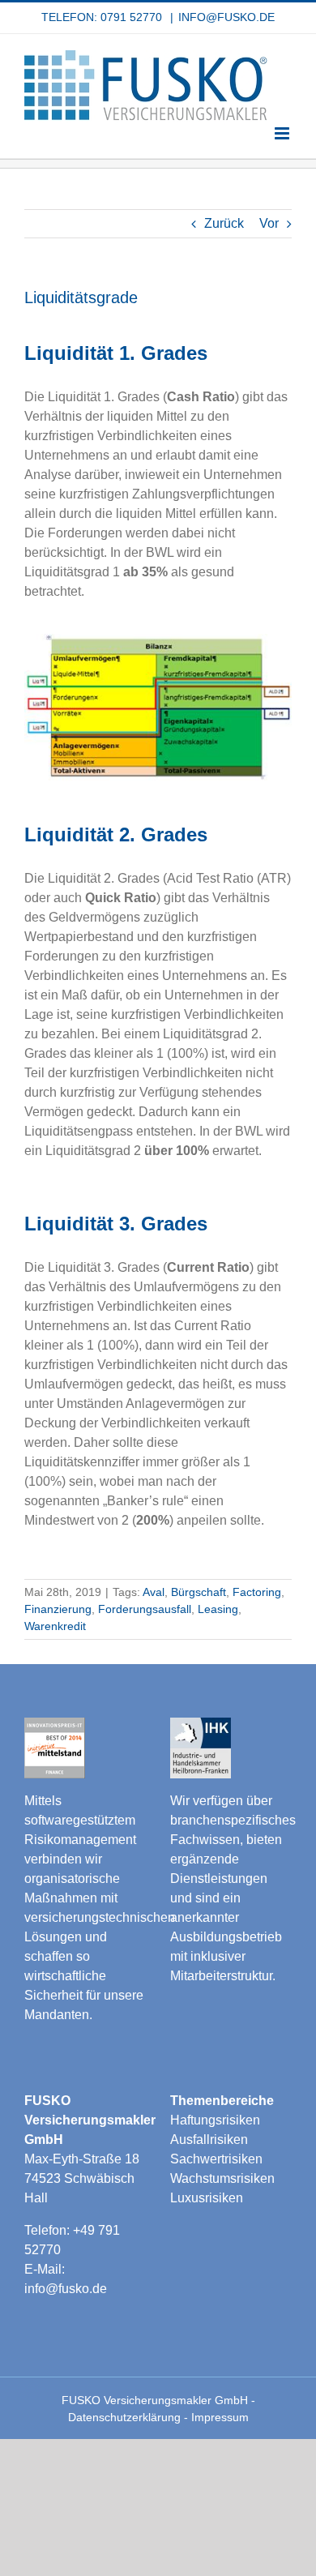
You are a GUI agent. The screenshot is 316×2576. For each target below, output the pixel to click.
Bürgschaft (199, 1592)
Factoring (257, 1592)
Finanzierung (58, 1609)
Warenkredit (55, 1626)
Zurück (224, 223)
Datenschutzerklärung (126, 2417)
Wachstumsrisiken (222, 2178)
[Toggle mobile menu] (283, 133)
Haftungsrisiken (215, 2120)
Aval (154, 1592)
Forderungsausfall (145, 1609)
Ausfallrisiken (209, 2140)
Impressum (220, 2417)
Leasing (218, 1609)
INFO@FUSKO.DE (226, 17)
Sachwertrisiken (216, 2159)
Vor (269, 223)
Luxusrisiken (207, 2198)
